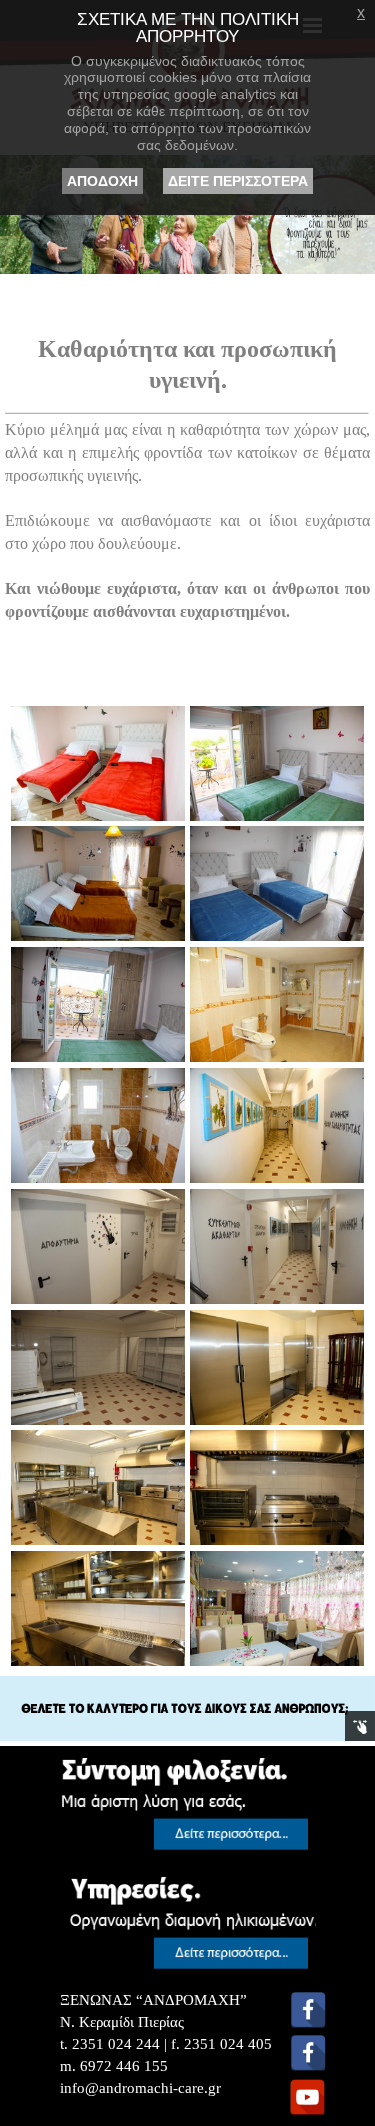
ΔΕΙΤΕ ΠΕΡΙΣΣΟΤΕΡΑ (238, 181)
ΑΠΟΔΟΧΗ (102, 181)
